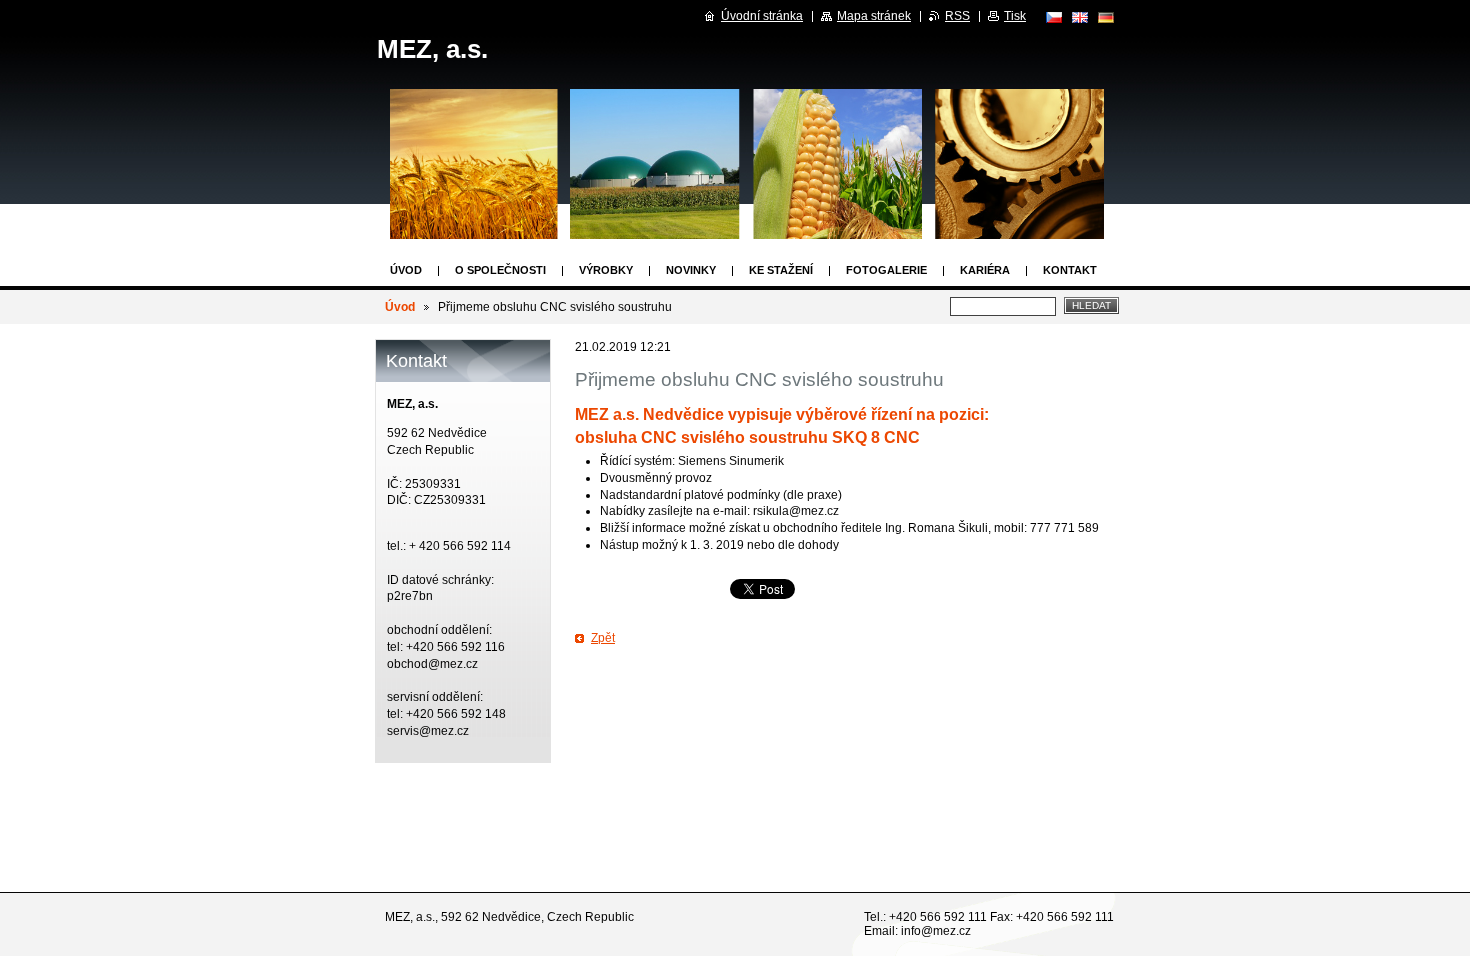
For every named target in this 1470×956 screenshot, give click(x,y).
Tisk (1015, 16)
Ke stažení (781, 270)
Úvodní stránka (762, 16)
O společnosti (500, 270)
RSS (957, 16)
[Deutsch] (1106, 17)
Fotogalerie (886, 270)
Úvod (406, 270)
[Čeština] (1054, 17)
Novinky (691, 270)
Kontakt (1070, 270)
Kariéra (985, 270)
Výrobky (606, 270)
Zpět (603, 638)
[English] (1080, 17)
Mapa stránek (874, 16)
